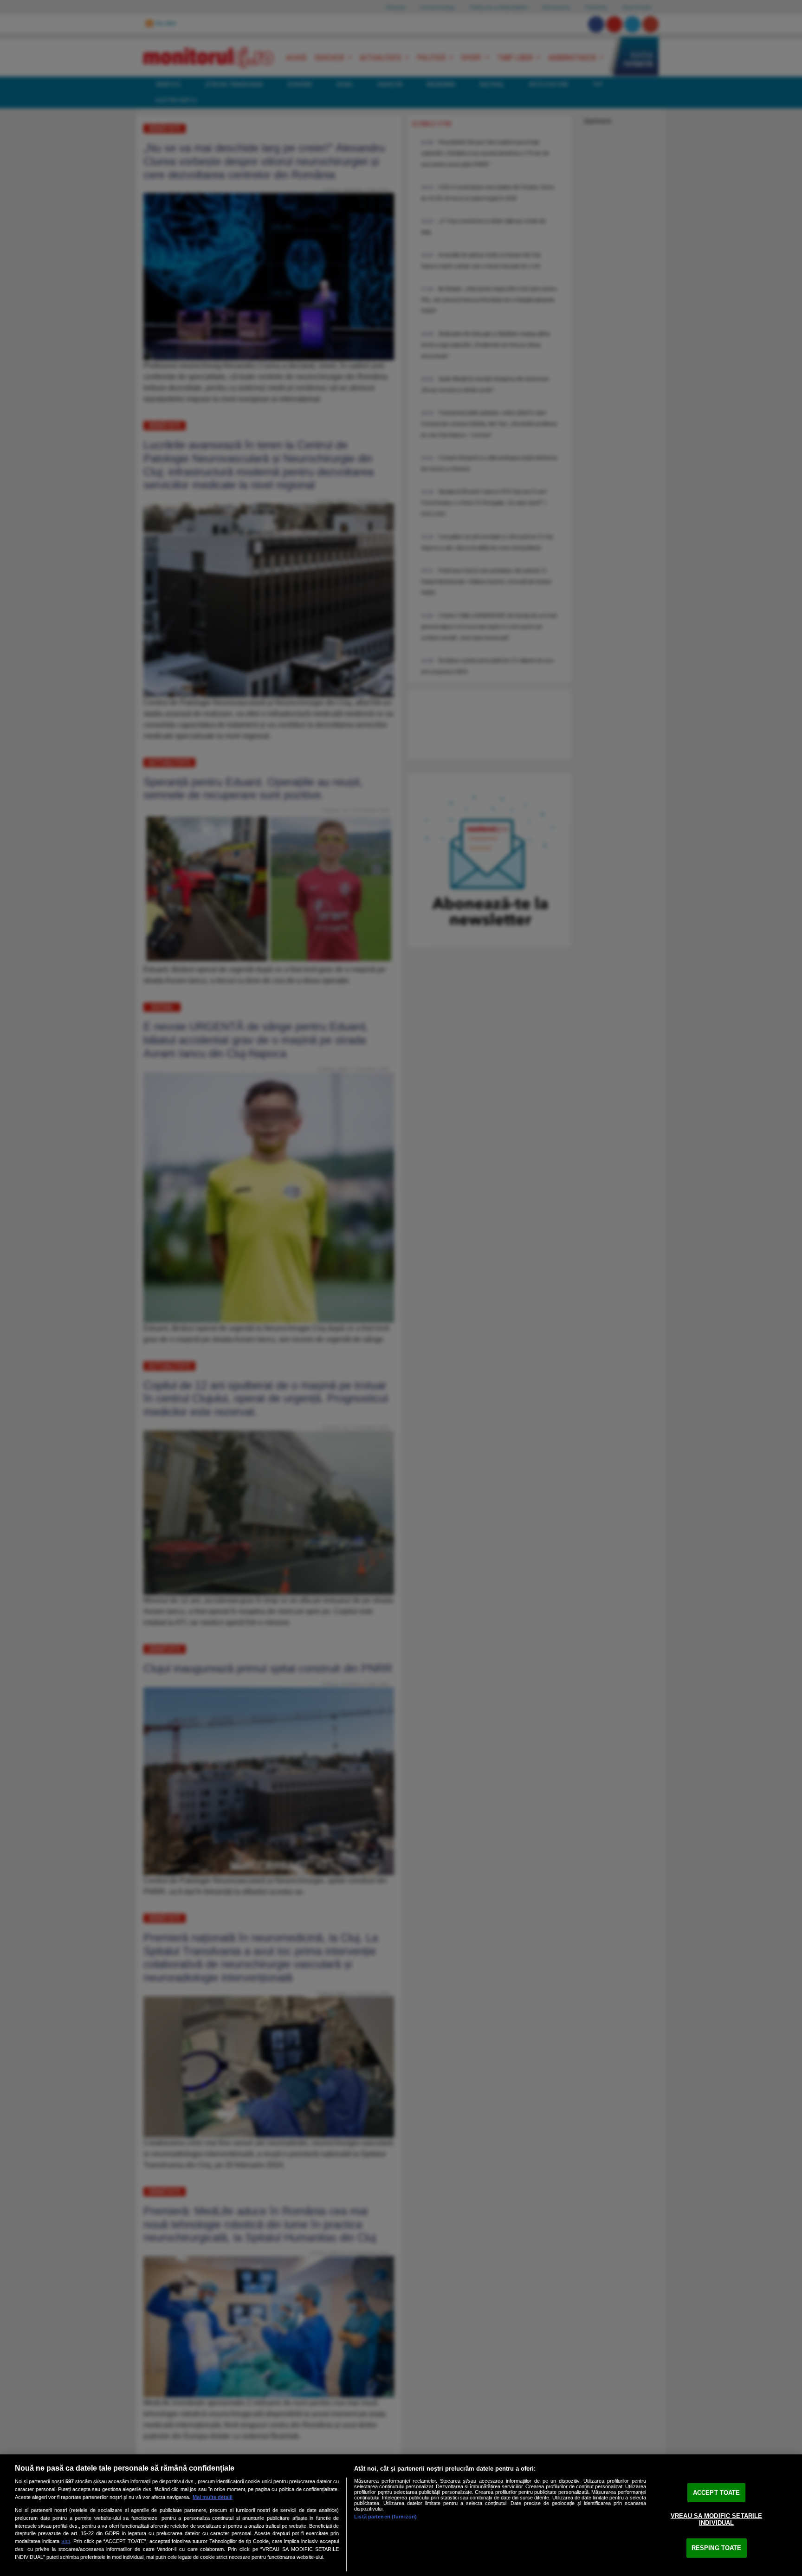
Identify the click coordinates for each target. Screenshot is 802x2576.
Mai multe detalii (213, 2497)
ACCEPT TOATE (717, 2493)
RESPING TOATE (717, 2548)
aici (66, 2541)
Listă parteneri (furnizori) (385, 2517)
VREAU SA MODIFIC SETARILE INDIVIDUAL (716, 2519)
